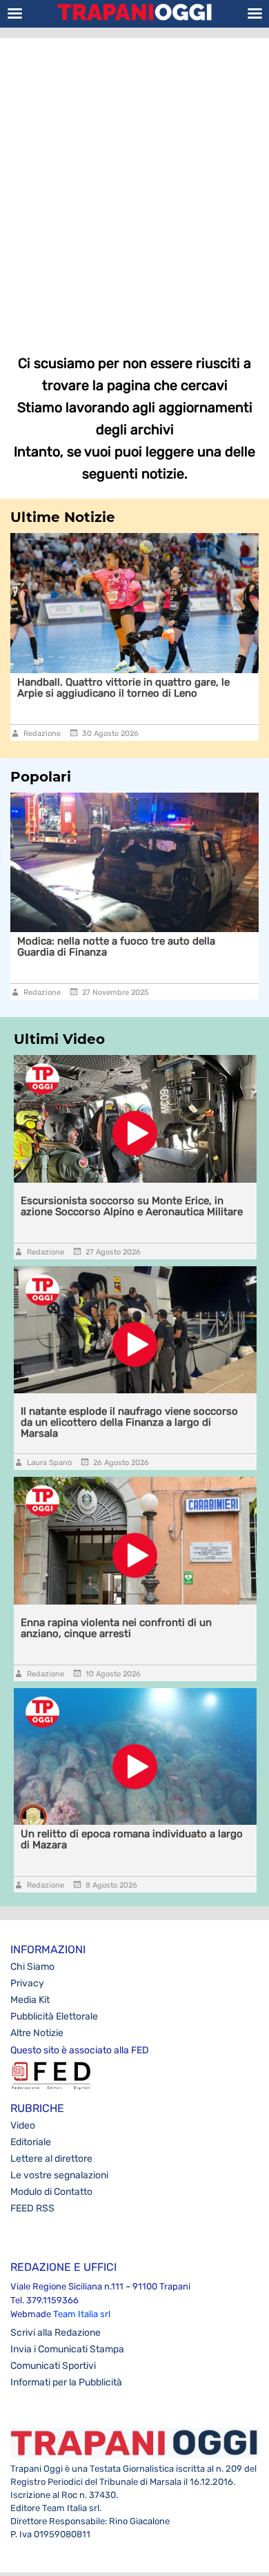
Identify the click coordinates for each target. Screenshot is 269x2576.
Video (23, 2125)
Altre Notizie (37, 2033)
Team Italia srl (82, 2314)
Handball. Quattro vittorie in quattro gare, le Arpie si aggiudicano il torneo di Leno (123, 688)
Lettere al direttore (51, 2159)
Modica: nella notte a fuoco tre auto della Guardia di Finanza (116, 947)
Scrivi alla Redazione (56, 2333)
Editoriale (31, 2142)
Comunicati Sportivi (53, 2366)
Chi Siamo (32, 1967)
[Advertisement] (134, 186)
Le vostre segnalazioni (59, 2175)
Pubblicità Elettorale (54, 2016)
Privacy (27, 1983)
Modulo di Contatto (51, 2192)
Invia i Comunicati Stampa (67, 2349)
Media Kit (30, 2000)
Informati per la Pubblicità (66, 2382)
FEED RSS (32, 2208)
